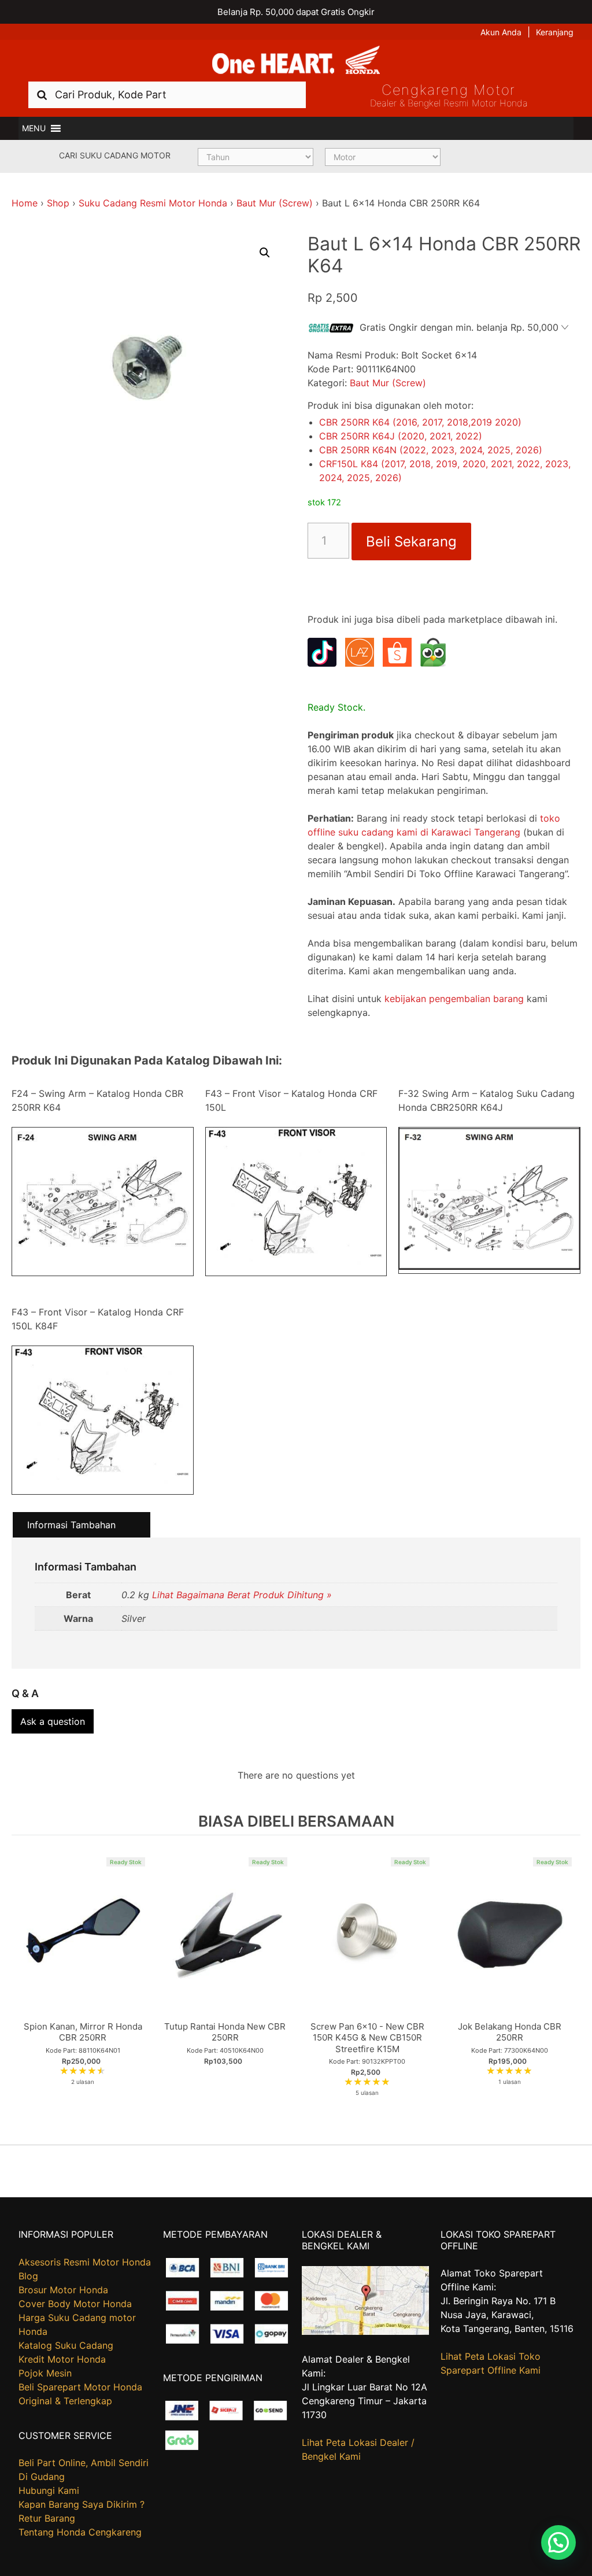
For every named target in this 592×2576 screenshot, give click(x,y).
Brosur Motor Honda (63, 2290)
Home (25, 203)
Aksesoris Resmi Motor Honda (85, 2262)
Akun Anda (501, 32)
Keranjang (555, 32)
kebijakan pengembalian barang (454, 999)
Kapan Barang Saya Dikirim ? (82, 2504)
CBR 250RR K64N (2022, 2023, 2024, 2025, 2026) (431, 450)
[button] (34, 128)
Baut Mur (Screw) (275, 203)
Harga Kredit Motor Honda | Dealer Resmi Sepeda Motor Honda (296, 61)
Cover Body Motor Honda (75, 2304)
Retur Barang (47, 2518)
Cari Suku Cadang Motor (115, 155)
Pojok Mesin (45, 2373)
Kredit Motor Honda (62, 2359)
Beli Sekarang (411, 542)
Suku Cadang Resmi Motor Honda (153, 203)
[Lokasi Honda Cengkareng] (366, 2331)
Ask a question (53, 1721)
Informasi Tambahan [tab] (71, 1525)
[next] (569, 1984)
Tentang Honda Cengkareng (80, 2532)
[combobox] (167, 95)
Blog (28, 2276)
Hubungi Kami (49, 2490)
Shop (58, 203)
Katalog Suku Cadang (66, 2345)
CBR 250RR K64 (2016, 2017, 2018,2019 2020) (420, 422)
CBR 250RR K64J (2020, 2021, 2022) (401, 436)
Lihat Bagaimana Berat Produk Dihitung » (242, 1595)
